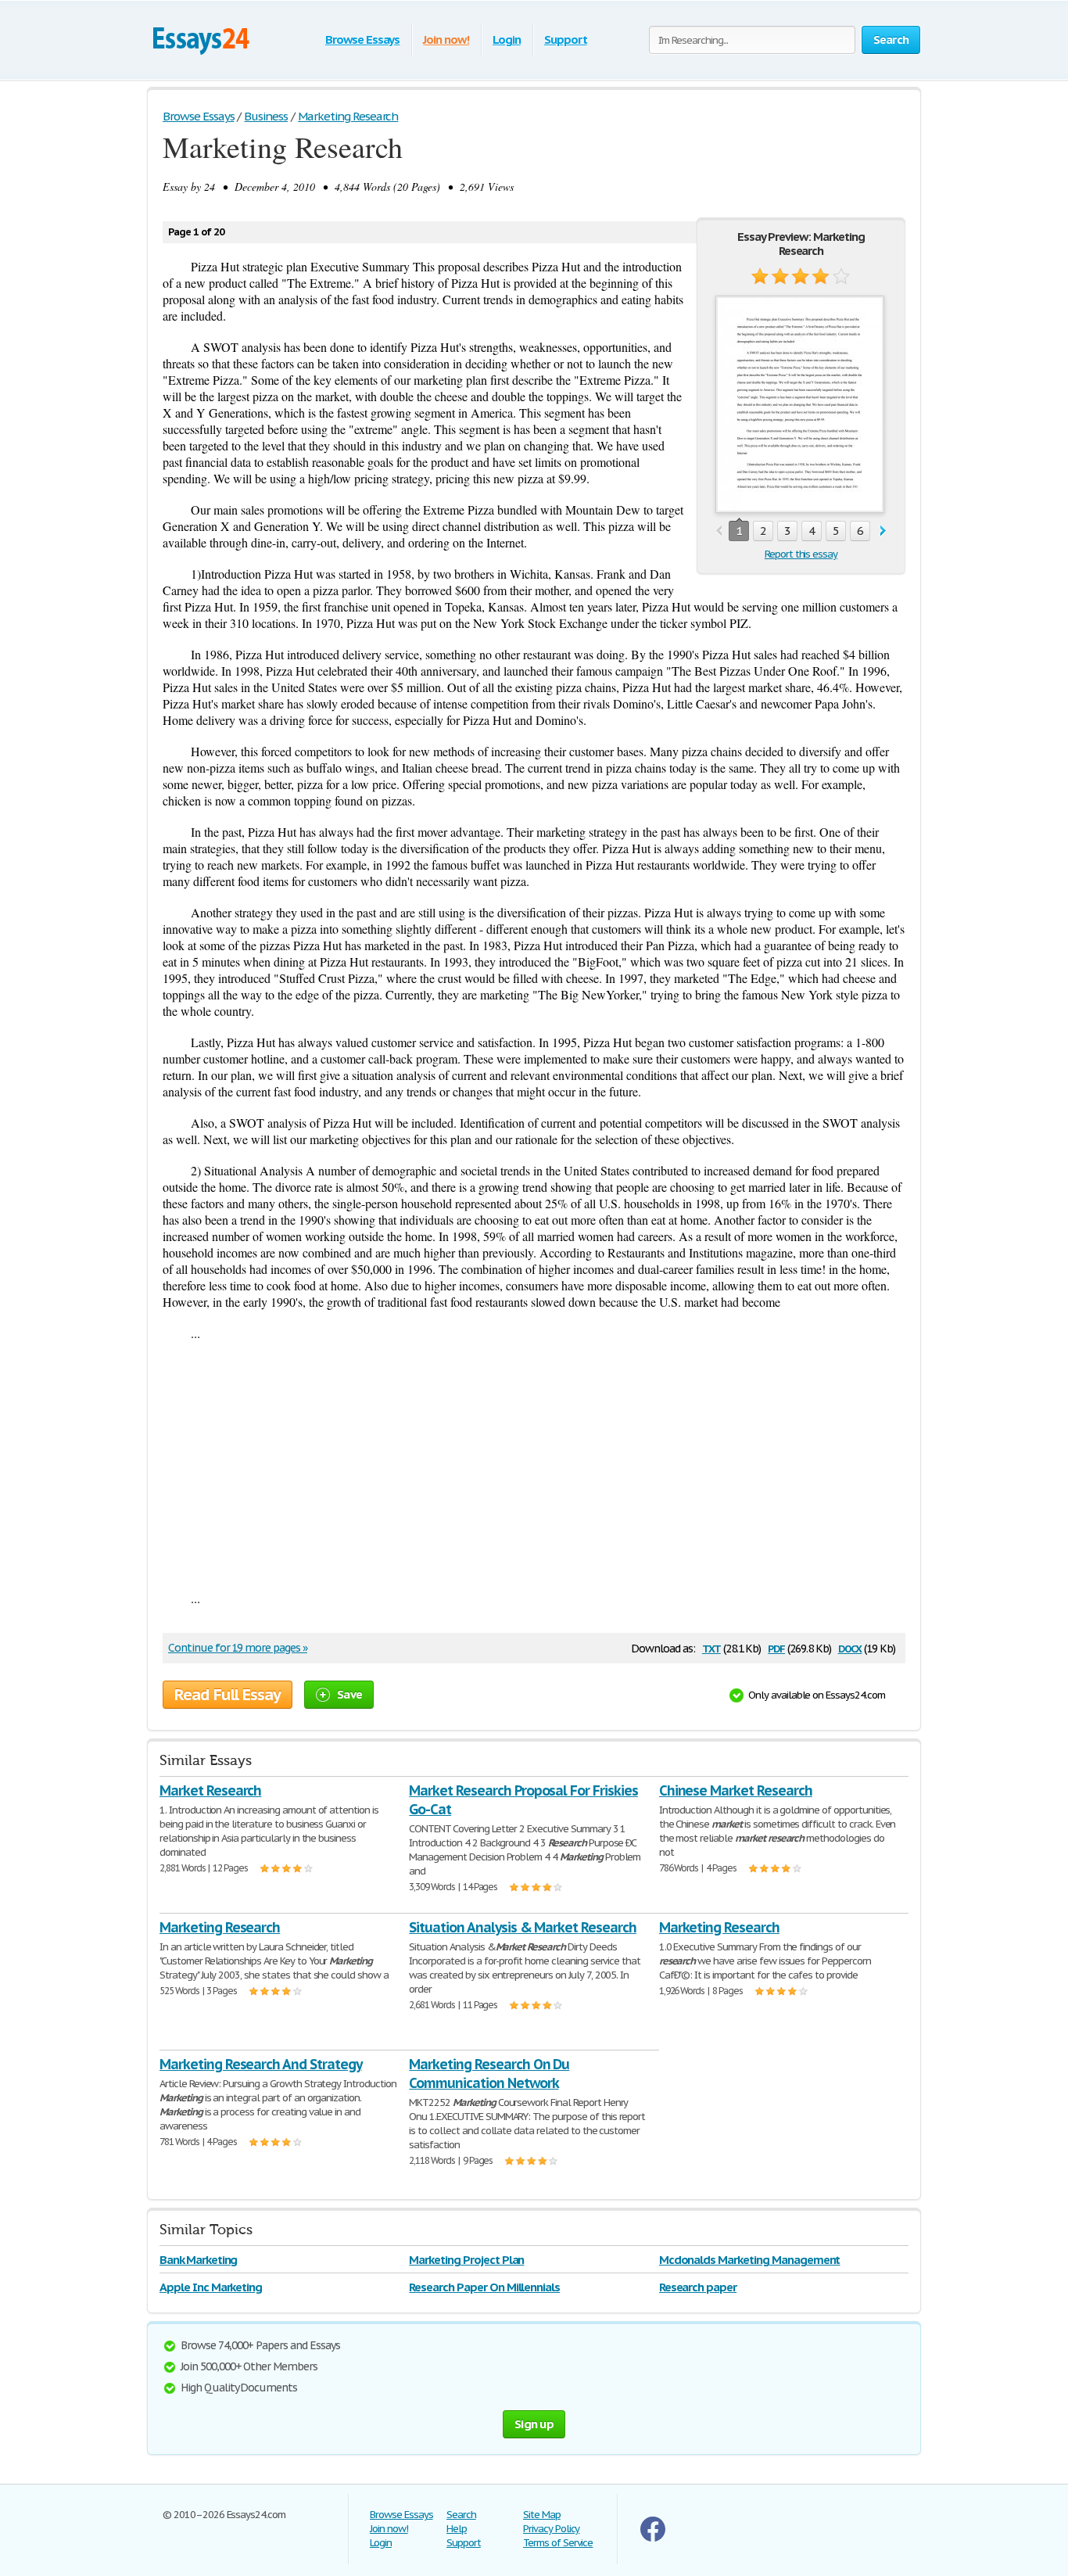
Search (461, 2515)
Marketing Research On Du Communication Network (489, 2074)
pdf (776, 1647)
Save (349, 1694)
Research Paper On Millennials (484, 2287)
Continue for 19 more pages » (238, 1648)
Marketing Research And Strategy (261, 2064)
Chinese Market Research (736, 1790)
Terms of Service (558, 2543)
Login (507, 39)
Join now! (446, 39)
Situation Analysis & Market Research (523, 1927)
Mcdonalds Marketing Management (750, 2260)
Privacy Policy (551, 2529)
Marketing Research (220, 1927)
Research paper (698, 2287)
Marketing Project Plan (466, 2260)
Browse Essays (362, 39)
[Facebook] (653, 2538)
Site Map (542, 2515)
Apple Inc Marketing (211, 2287)
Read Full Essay (228, 1695)
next (883, 531)
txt (711, 1647)
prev (719, 531)
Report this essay (801, 554)
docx (850, 1647)
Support (566, 39)
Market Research (210, 1790)
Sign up (534, 2424)
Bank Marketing (198, 2260)
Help (457, 2529)
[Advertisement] (534, 1466)
